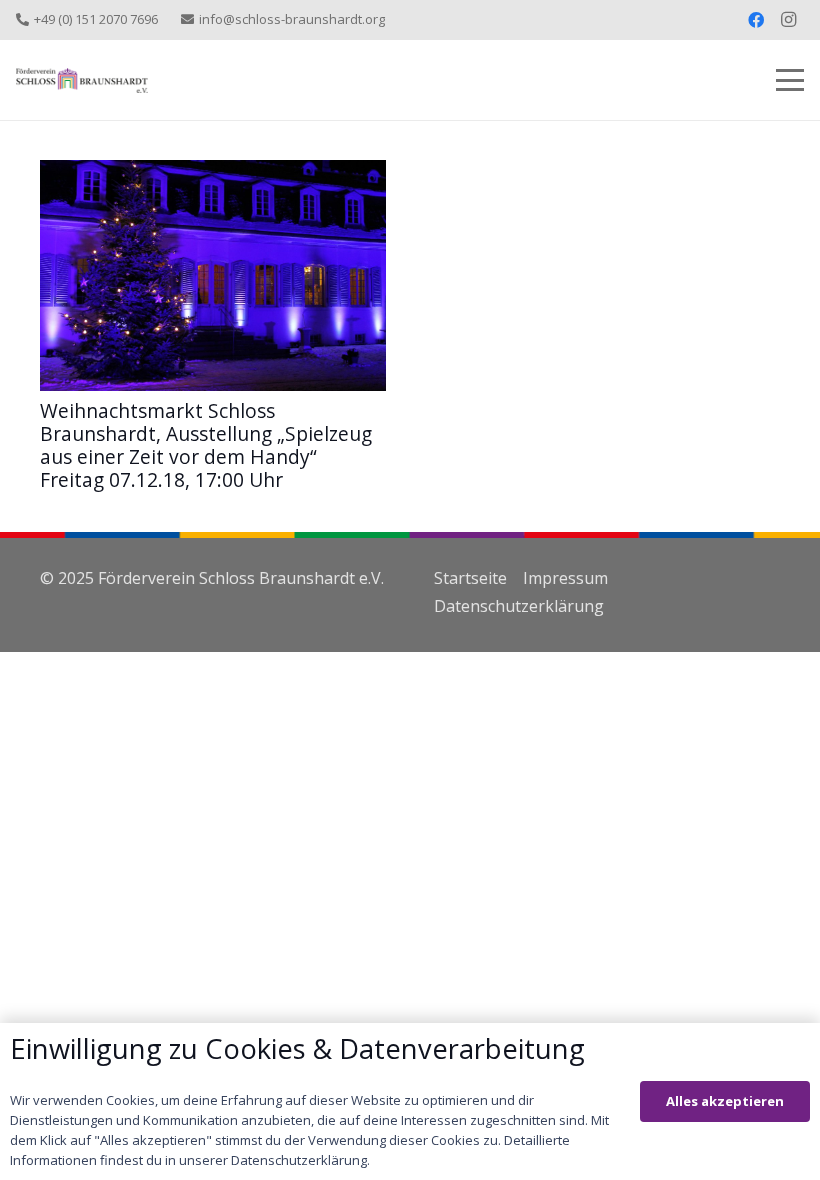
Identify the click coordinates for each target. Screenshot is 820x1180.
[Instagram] (788, 20)
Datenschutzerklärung (519, 606)
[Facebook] (756, 20)
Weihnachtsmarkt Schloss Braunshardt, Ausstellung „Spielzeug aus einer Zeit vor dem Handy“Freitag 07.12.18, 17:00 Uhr (206, 445)
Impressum (565, 578)
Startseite (470, 578)
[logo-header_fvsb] (82, 80)
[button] (790, 80)
